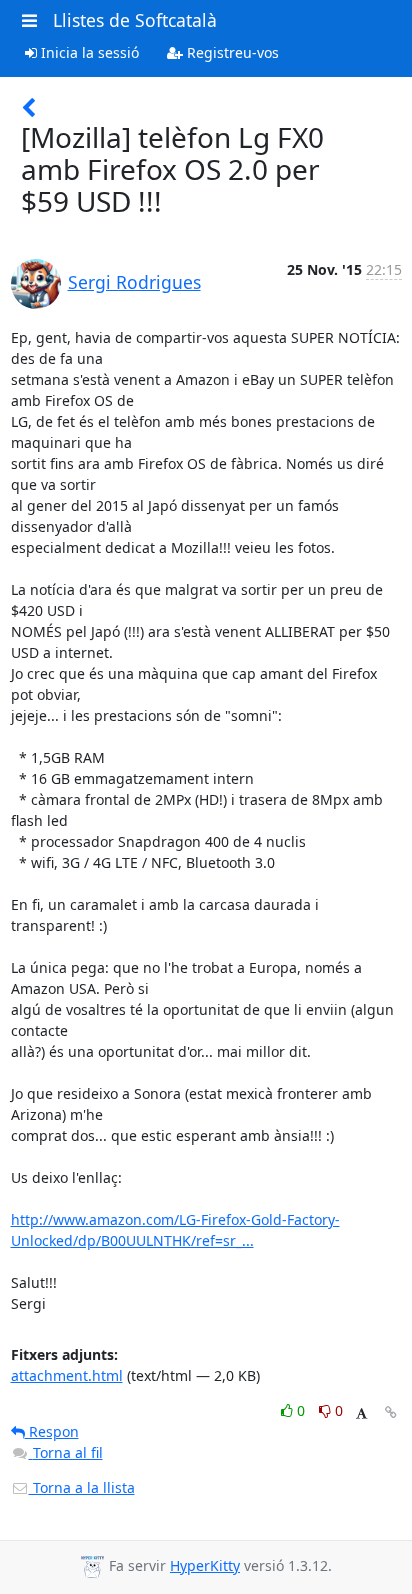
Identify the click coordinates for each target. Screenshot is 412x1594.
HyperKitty (205, 1565)
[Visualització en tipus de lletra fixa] (361, 1413)
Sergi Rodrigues (134, 282)
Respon (52, 1431)
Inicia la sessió (88, 52)
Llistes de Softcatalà (135, 20)
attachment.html (67, 1375)
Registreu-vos (231, 52)
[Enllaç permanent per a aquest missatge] (391, 1412)
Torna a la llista (82, 1487)
